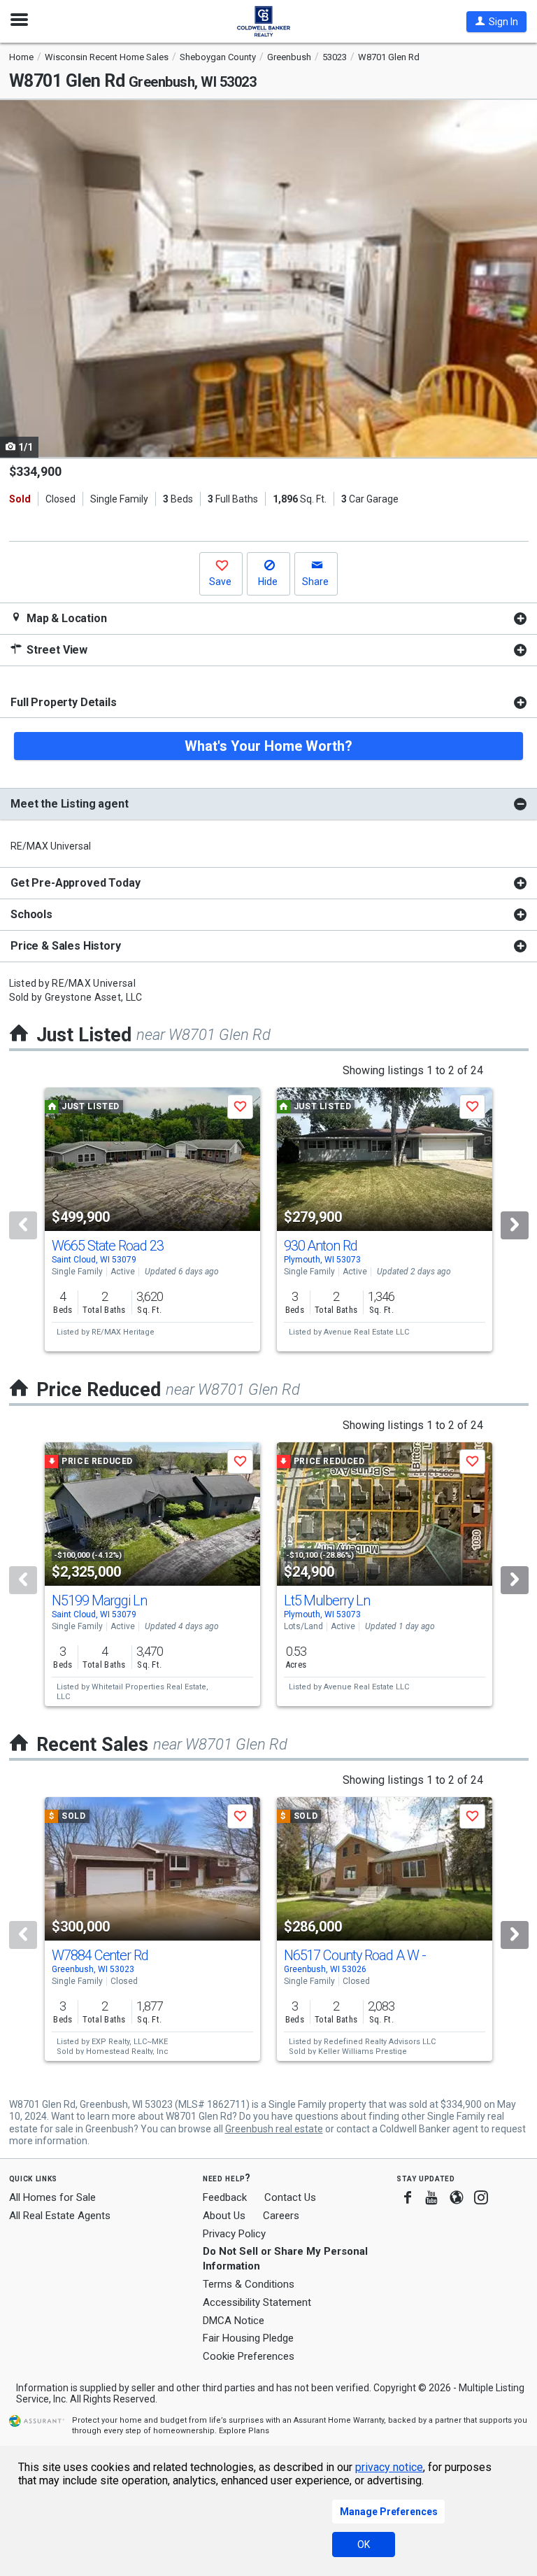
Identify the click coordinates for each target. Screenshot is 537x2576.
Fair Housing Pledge (248, 2338)
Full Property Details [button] (64, 702)
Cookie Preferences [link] (249, 2356)
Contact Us (290, 2197)
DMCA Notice (234, 2321)
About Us (224, 2216)
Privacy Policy (234, 2234)
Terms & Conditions (249, 2284)
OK (364, 2545)
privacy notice (389, 2467)
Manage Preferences (389, 2512)
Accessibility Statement (257, 2302)
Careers (281, 2216)
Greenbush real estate (274, 2129)
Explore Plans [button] (244, 2431)
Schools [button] (31, 914)
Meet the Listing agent (69, 804)
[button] (496, 22)
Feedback (225, 2198)
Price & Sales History (66, 946)
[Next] (515, 1225)
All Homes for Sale (52, 2197)
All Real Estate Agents (60, 2216)
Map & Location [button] (65, 618)
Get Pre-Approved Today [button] (75, 883)
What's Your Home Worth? (268, 746)
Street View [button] (56, 650)
